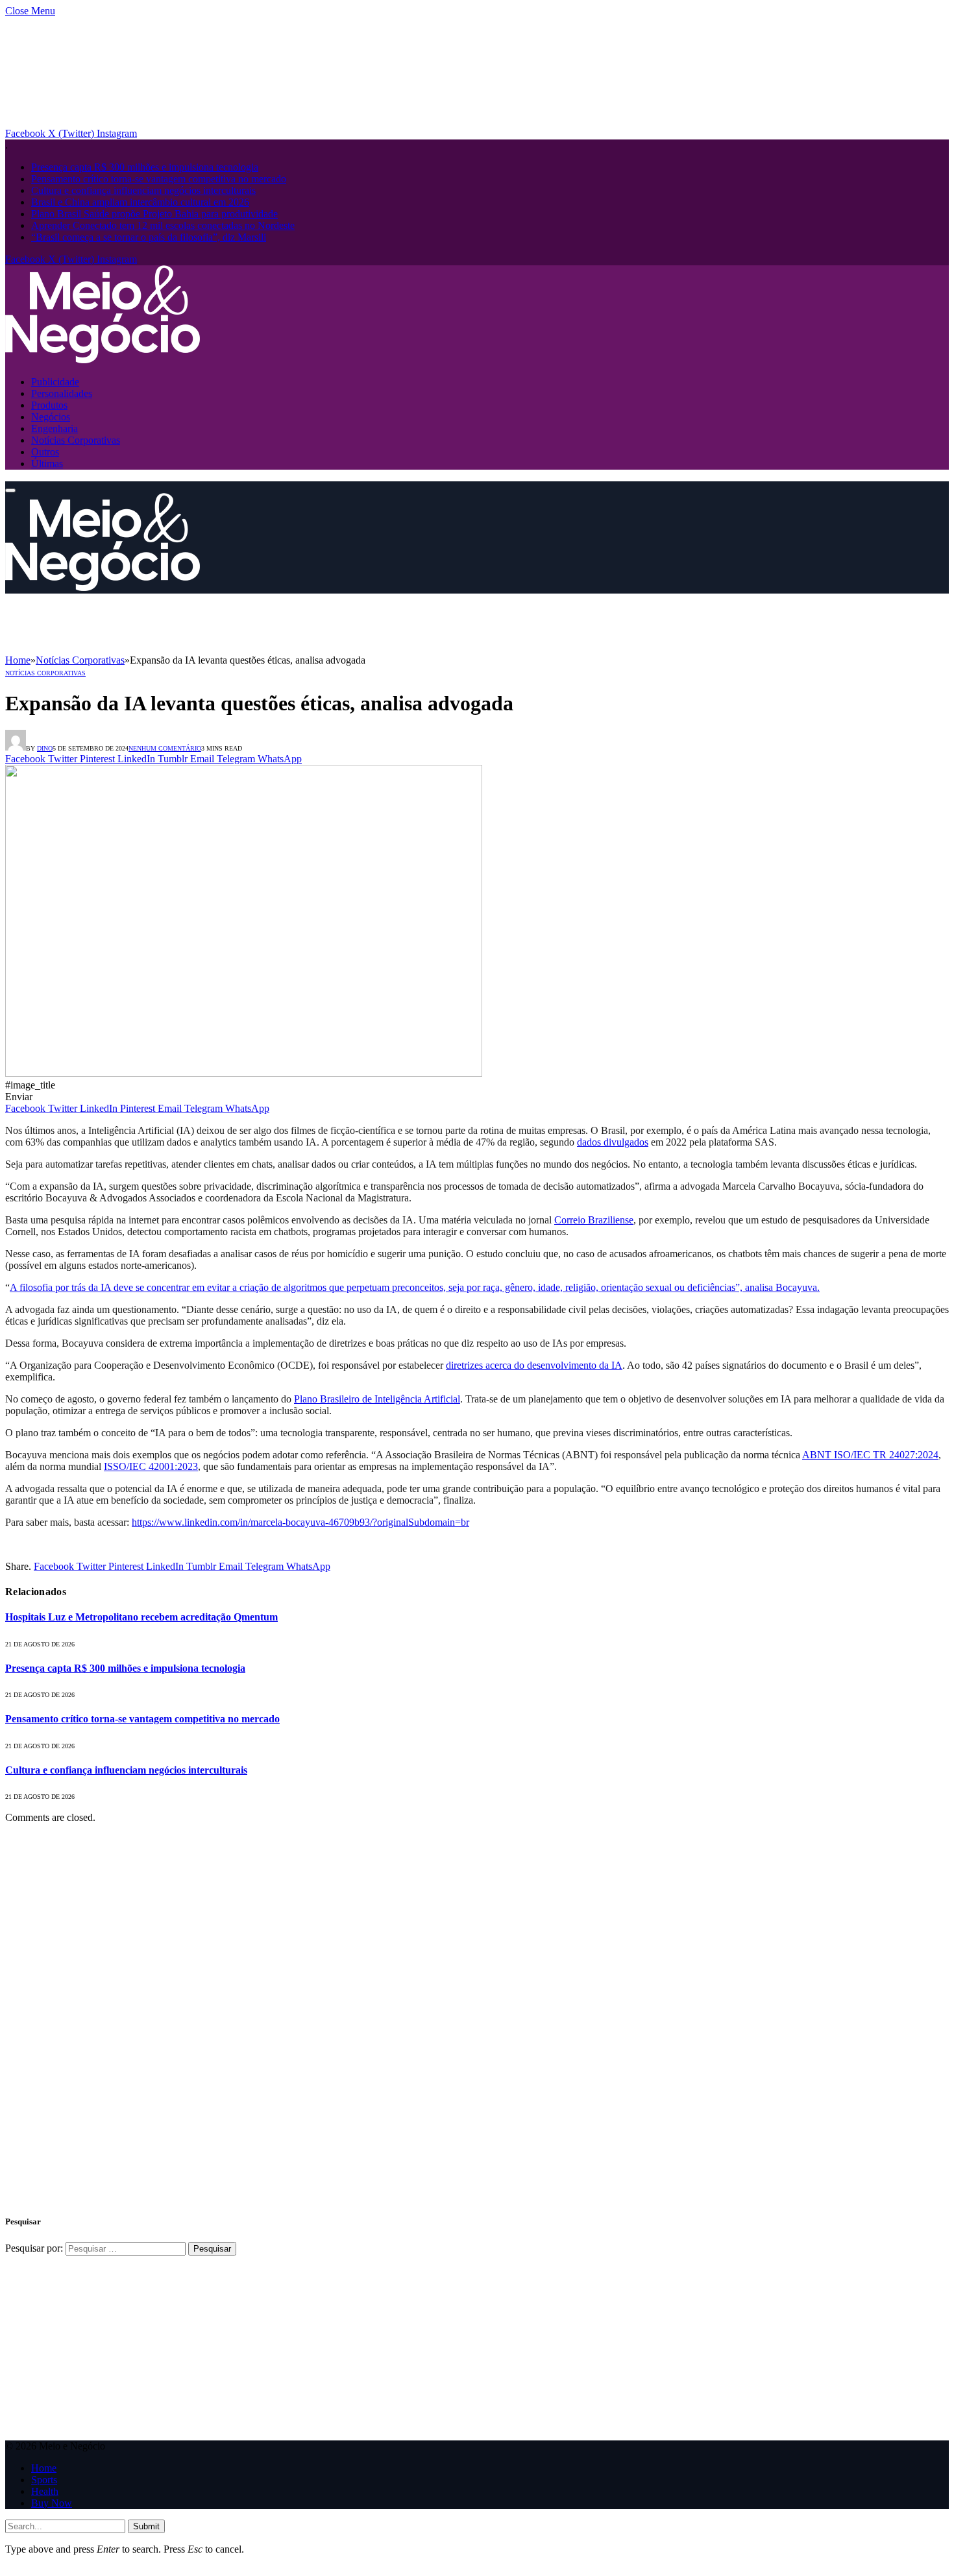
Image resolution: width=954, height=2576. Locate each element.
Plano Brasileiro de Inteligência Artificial (377, 1399)
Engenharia (55, 428)
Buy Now (52, 2503)
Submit (146, 2526)
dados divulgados (613, 1142)
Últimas (47, 463)
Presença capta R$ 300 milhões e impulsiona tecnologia (145, 167)
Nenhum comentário (165, 748)
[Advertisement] (241, 623)
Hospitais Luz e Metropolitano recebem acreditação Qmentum (141, 1617)
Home (44, 2468)
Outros (45, 452)
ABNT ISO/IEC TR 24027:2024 (870, 1455)
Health (45, 2491)
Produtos (49, 405)
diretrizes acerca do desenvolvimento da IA (534, 1365)
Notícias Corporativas (76, 440)
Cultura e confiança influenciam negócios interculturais (143, 190)
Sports (44, 2480)
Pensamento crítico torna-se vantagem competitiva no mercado (159, 179)
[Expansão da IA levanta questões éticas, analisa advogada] (244, 1073)
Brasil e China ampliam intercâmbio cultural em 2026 (140, 202)
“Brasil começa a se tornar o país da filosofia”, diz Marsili (149, 237)
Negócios (51, 417)
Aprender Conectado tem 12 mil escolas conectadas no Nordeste (163, 225)
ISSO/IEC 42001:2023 (151, 1466)
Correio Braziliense (594, 1220)
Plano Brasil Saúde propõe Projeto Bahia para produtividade (154, 214)
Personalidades (62, 393)
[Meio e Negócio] (103, 360)
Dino (45, 748)
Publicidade (55, 382)
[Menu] (10, 490)
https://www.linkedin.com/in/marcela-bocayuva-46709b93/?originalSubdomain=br (300, 1522)
